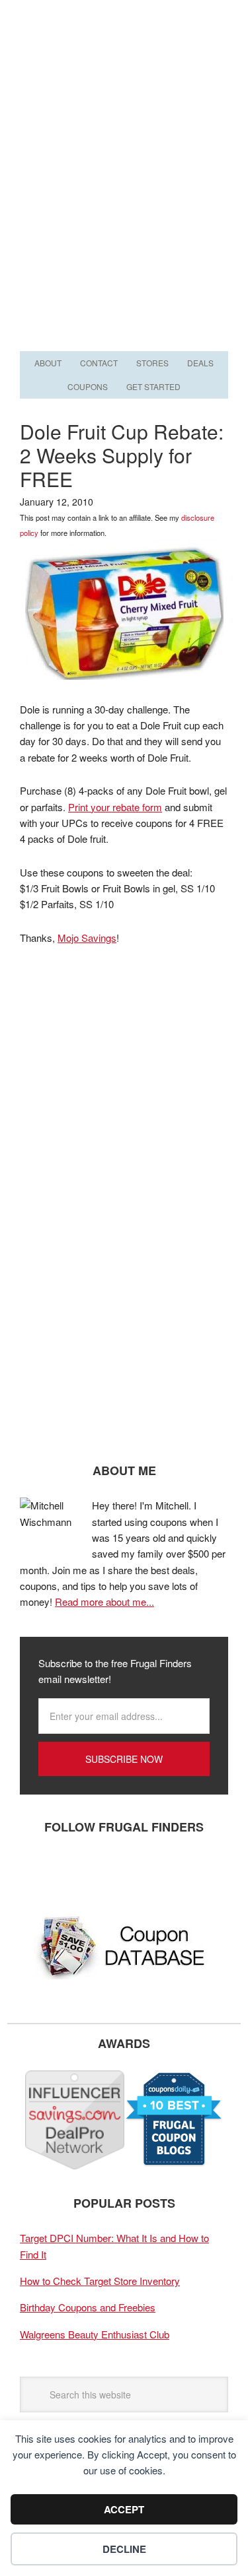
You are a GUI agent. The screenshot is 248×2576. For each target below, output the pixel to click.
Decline (124, 2549)
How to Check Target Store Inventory (100, 2281)
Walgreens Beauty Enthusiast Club (95, 2334)
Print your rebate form (115, 807)
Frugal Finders (124, 64)
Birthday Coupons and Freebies (88, 2307)
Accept (124, 2509)
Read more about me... (104, 1602)
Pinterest (116, 1870)
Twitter (76, 1870)
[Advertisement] (124, 217)
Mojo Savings (87, 938)
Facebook (36, 1870)
